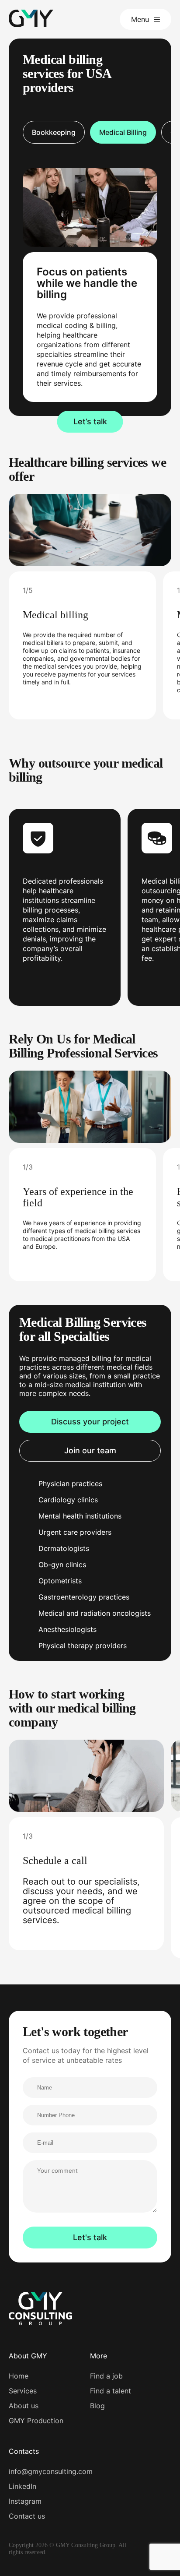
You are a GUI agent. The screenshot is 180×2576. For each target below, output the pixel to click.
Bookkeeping (54, 132)
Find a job (106, 2376)
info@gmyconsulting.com (51, 2471)
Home (19, 2376)
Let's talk (90, 2237)
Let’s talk (90, 421)
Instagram (25, 2501)
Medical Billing (123, 132)
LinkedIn (22, 2486)
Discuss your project (90, 1422)
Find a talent (111, 2391)
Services (23, 2391)
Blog (97, 2406)
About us (24, 2406)
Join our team (90, 1450)
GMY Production (36, 2421)
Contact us (27, 2516)
